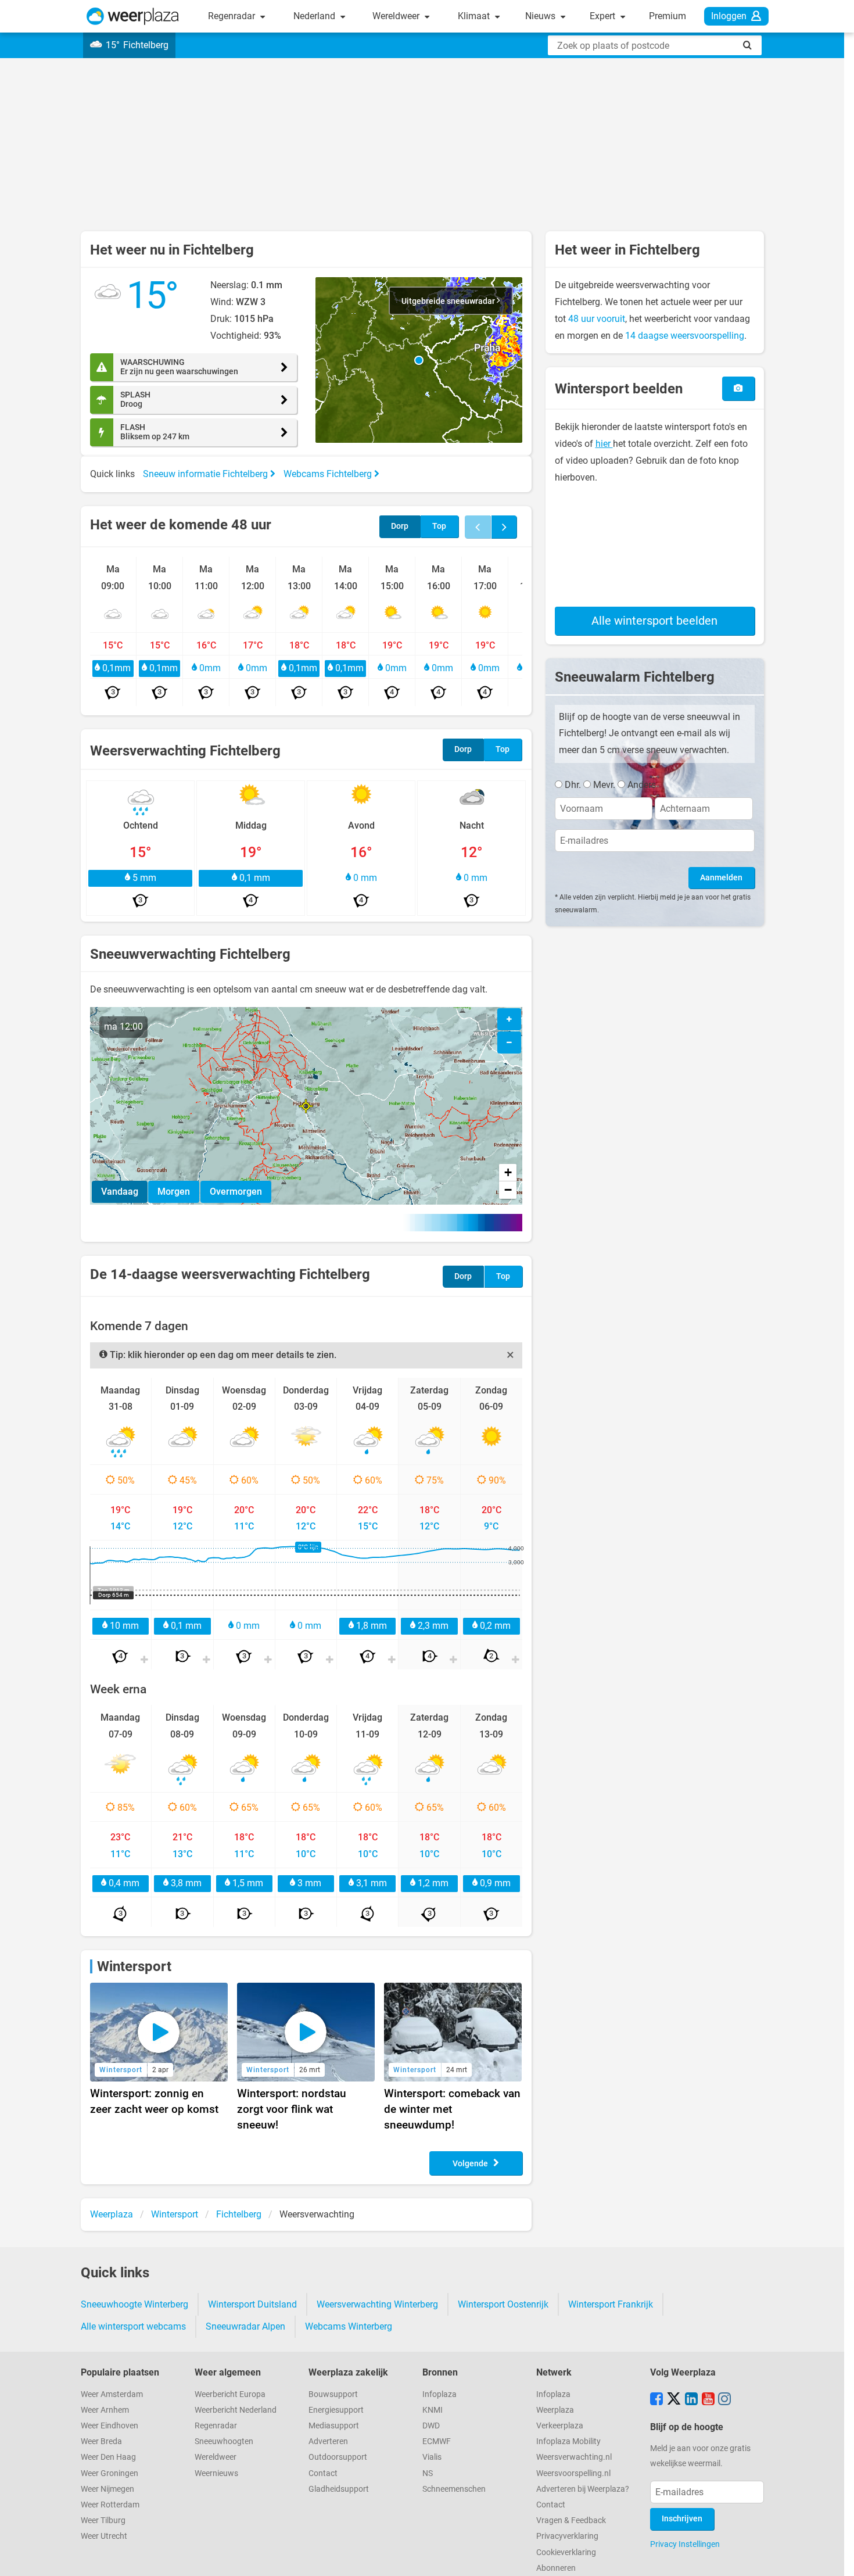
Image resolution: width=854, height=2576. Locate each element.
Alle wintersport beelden (654, 621)
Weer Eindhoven (110, 2426)
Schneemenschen (454, 2489)
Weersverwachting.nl (574, 2457)
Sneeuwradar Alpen (245, 2326)
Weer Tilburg (103, 2521)
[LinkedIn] (691, 2400)
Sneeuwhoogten (224, 2441)
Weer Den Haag (108, 2457)
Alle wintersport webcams (133, 2326)
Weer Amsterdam (112, 2394)
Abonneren (556, 2568)
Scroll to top (835, 2557)
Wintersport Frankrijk (611, 2304)
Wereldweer (397, 16)
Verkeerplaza (560, 2426)
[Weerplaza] (133, 16)
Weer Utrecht (104, 2536)
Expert (604, 16)
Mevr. (604, 785)
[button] (419, 360)
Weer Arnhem (105, 2410)
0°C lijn (308, 1547)
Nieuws (541, 16)
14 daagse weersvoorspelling (685, 336)
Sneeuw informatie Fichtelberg (207, 474)
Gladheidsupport (339, 2489)
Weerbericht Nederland (236, 2410)
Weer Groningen (110, 2473)
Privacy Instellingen (685, 2544)
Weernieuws (216, 2473)
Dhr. (573, 785)
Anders (642, 785)
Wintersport (134, 1966)
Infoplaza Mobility (568, 2441)
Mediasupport (334, 2426)
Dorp (400, 526)
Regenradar (233, 16)
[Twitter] (674, 2400)
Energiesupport (336, 2410)
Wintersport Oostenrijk (503, 2304)
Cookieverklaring (566, 2552)
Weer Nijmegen (107, 2489)
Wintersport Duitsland (252, 2304)
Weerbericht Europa (230, 2394)
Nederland (315, 16)
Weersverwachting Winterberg (377, 2304)
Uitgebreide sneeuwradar (449, 301)
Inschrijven (682, 2519)
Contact (323, 2473)
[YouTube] (708, 2400)
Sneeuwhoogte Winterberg (134, 2304)
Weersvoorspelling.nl (573, 2473)
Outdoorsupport (338, 2457)
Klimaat (475, 16)
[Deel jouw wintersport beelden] (738, 388)
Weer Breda (101, 2441)
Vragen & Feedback (571, 2521)
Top (439, 526)
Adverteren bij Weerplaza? (583, 2489)
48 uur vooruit (597, 319)
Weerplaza (555, 2410)
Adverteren (328, 2441)
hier (604, 444)
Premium (668, 16)
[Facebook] (656, 2400)
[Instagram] (724, 2400)
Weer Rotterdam (110, 2505)
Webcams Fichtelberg (329, 474)
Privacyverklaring (567, 2536)
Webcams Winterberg (349, 2326)
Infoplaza (439, 2394)
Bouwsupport (333, 2394)
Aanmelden (721, 878)
